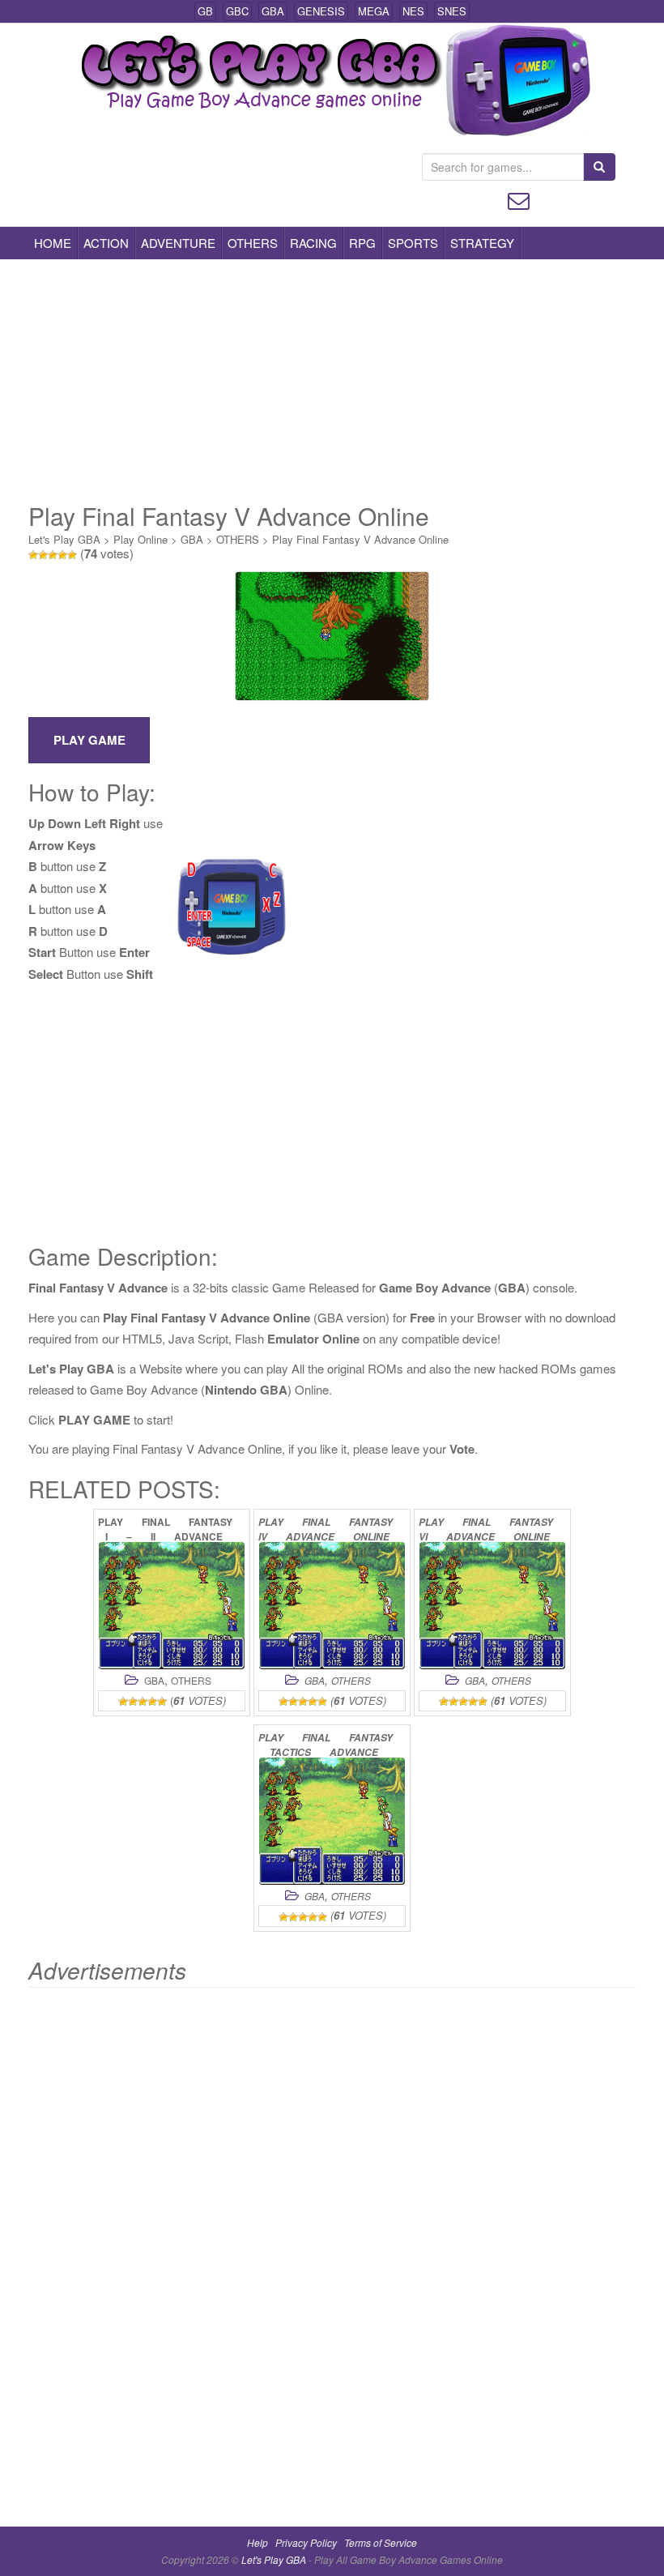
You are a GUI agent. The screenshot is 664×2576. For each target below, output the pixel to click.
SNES (452, 11)
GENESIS (321, 11)
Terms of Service (381, 2542)
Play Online (140, 539)
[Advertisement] (332, 381)
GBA (273, 11)
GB (205, 11)
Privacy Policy (306, 2542)
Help (258, 2542)
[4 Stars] (62, 555)
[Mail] (519, 199)
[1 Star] (33, 555)
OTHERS (253, 243)
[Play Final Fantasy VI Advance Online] (492, 1606)
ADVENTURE (178, 243)
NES (413, 11)
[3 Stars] (53, 555)
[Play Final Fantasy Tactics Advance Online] (332, 1821)
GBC (237, 11)
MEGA (374, 11)
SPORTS (413, 243)
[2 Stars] (43, 555)
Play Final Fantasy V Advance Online (360, 539)
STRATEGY (482, 243)
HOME (53, 243)
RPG (362, 243)
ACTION (106, 243)
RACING (313, 243)
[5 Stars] (72, 555)
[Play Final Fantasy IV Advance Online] (332, 1606)
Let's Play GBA (64, 539)
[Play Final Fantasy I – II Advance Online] (172, 1606)
